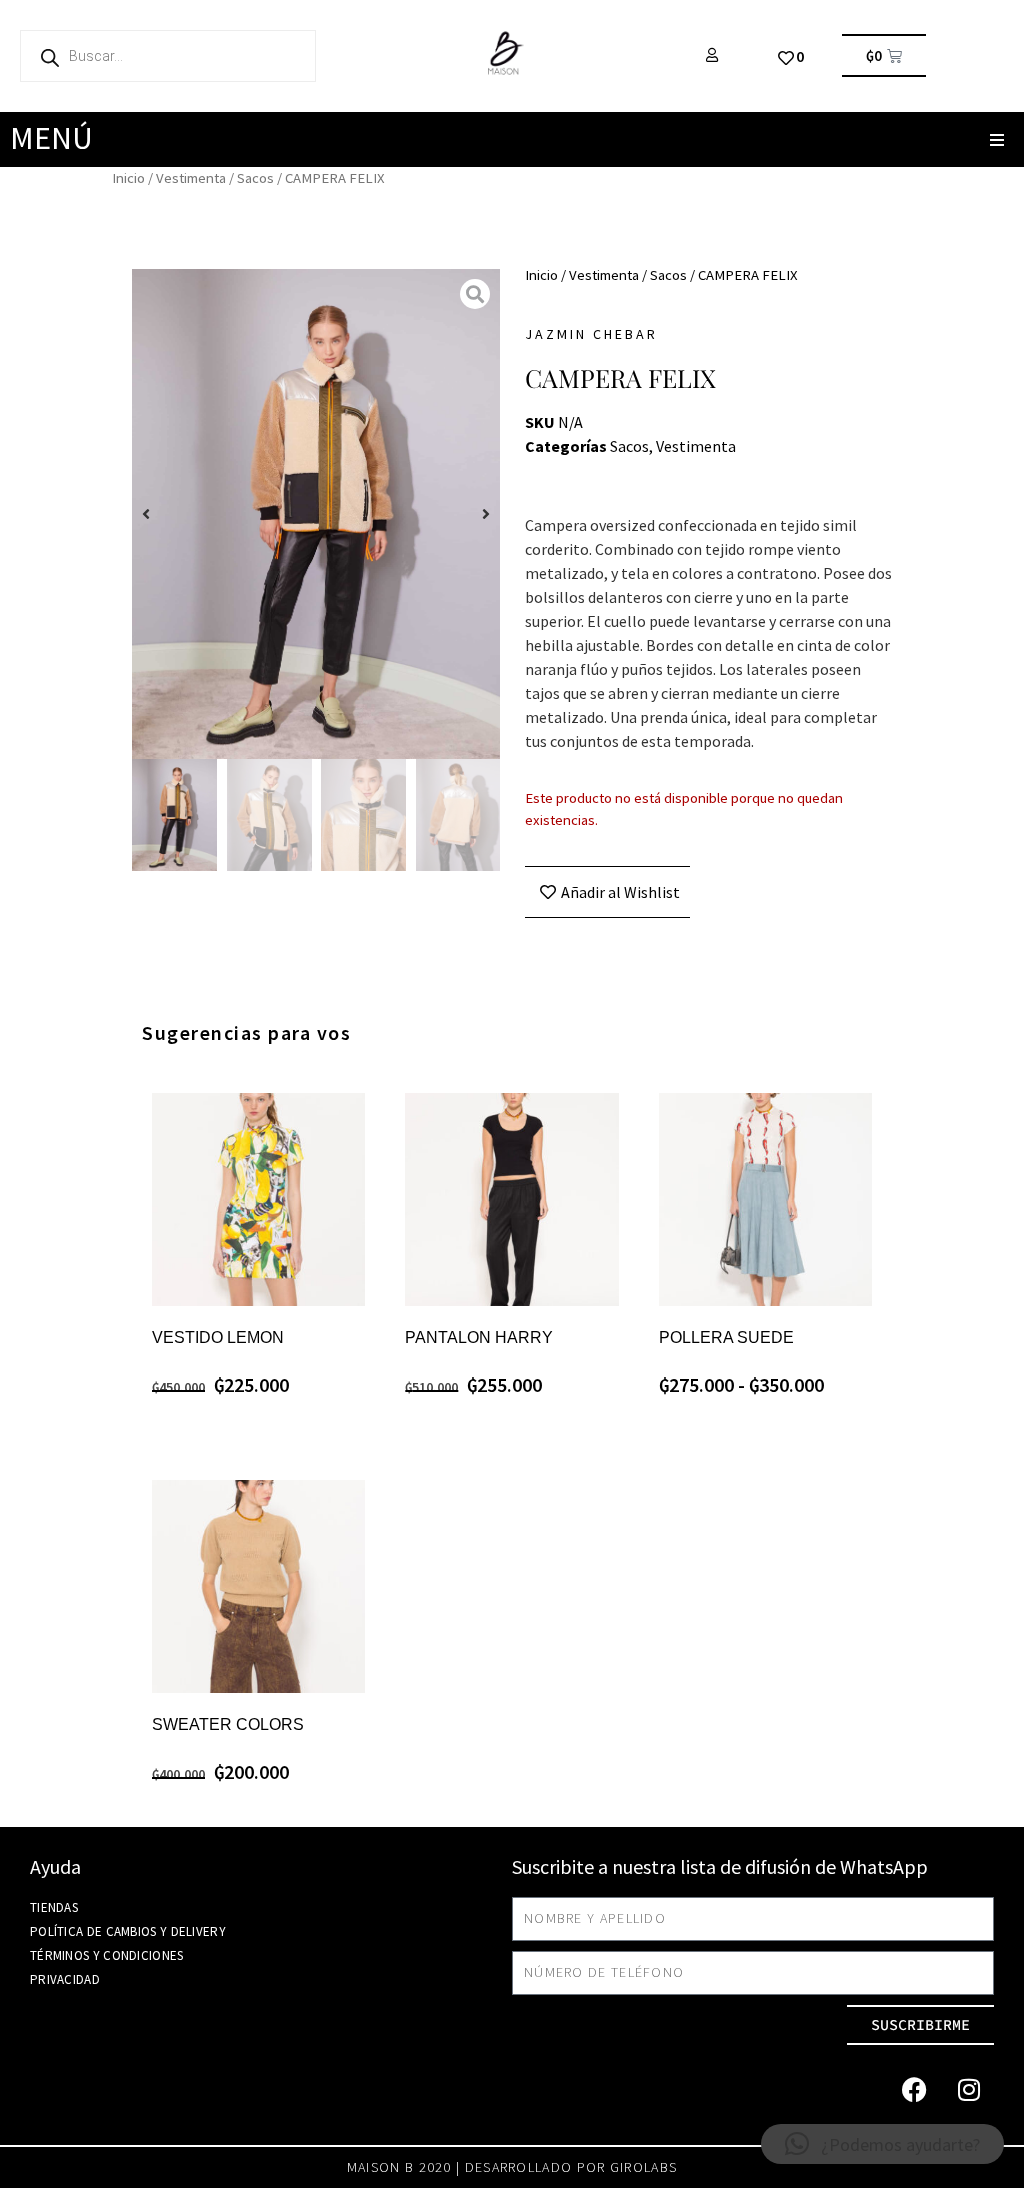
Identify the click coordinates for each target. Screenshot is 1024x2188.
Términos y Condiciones (107, 1955)
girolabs (643, 2167)
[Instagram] (969, 2090)
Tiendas (54, 1907)
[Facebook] (914, 2090)
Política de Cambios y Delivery (128, 1931)
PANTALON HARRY (479, 1337)
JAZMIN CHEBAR (591, 334)
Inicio (128, 178)
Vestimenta (191, 178)
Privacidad (65, 1979)
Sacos (255, 178)
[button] (996, 139)
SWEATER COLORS (228, 1724)
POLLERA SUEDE (726, 1337)
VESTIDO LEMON (218, 1337)
